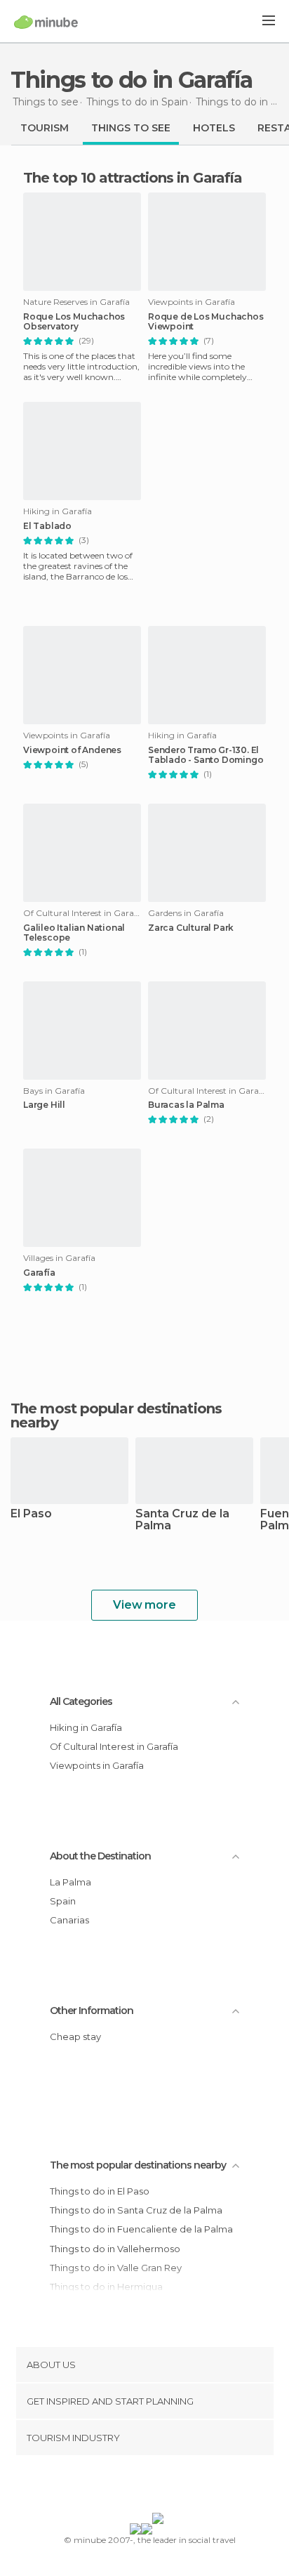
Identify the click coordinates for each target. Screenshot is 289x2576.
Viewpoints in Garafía (97, 1765)
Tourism (45, 128)
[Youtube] (177, 2487)
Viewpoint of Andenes (72, 750)
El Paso (31, 1514)
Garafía (39, 1273)
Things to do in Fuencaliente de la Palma (141, 2229)
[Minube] (46, 22)
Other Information (92, 2011)
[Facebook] (123, 2487)
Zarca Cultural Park (191, 928)
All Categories (81, 1701)
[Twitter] (141, 2487)
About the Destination (100, 1856)
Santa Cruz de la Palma (182, 1520)
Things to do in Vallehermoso (115, 2249)
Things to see (131, 128)
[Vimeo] (159, 2487)
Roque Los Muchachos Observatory (74, 322)
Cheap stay (75, 2036)
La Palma (70, 1882)
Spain (63, 1901)
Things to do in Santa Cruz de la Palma (136, 2210)
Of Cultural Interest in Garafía (114, 1746)
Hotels (214, 128)
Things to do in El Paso (100, 2191)
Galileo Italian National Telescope (74, 933)
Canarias (69, 1920)
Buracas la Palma (186, 1105)
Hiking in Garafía (86, 1727)
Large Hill (44, 1105)
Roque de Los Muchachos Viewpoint (206, 322)
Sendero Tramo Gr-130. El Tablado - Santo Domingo (206, 755)
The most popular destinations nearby (116, 1416)
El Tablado (47, 526)
